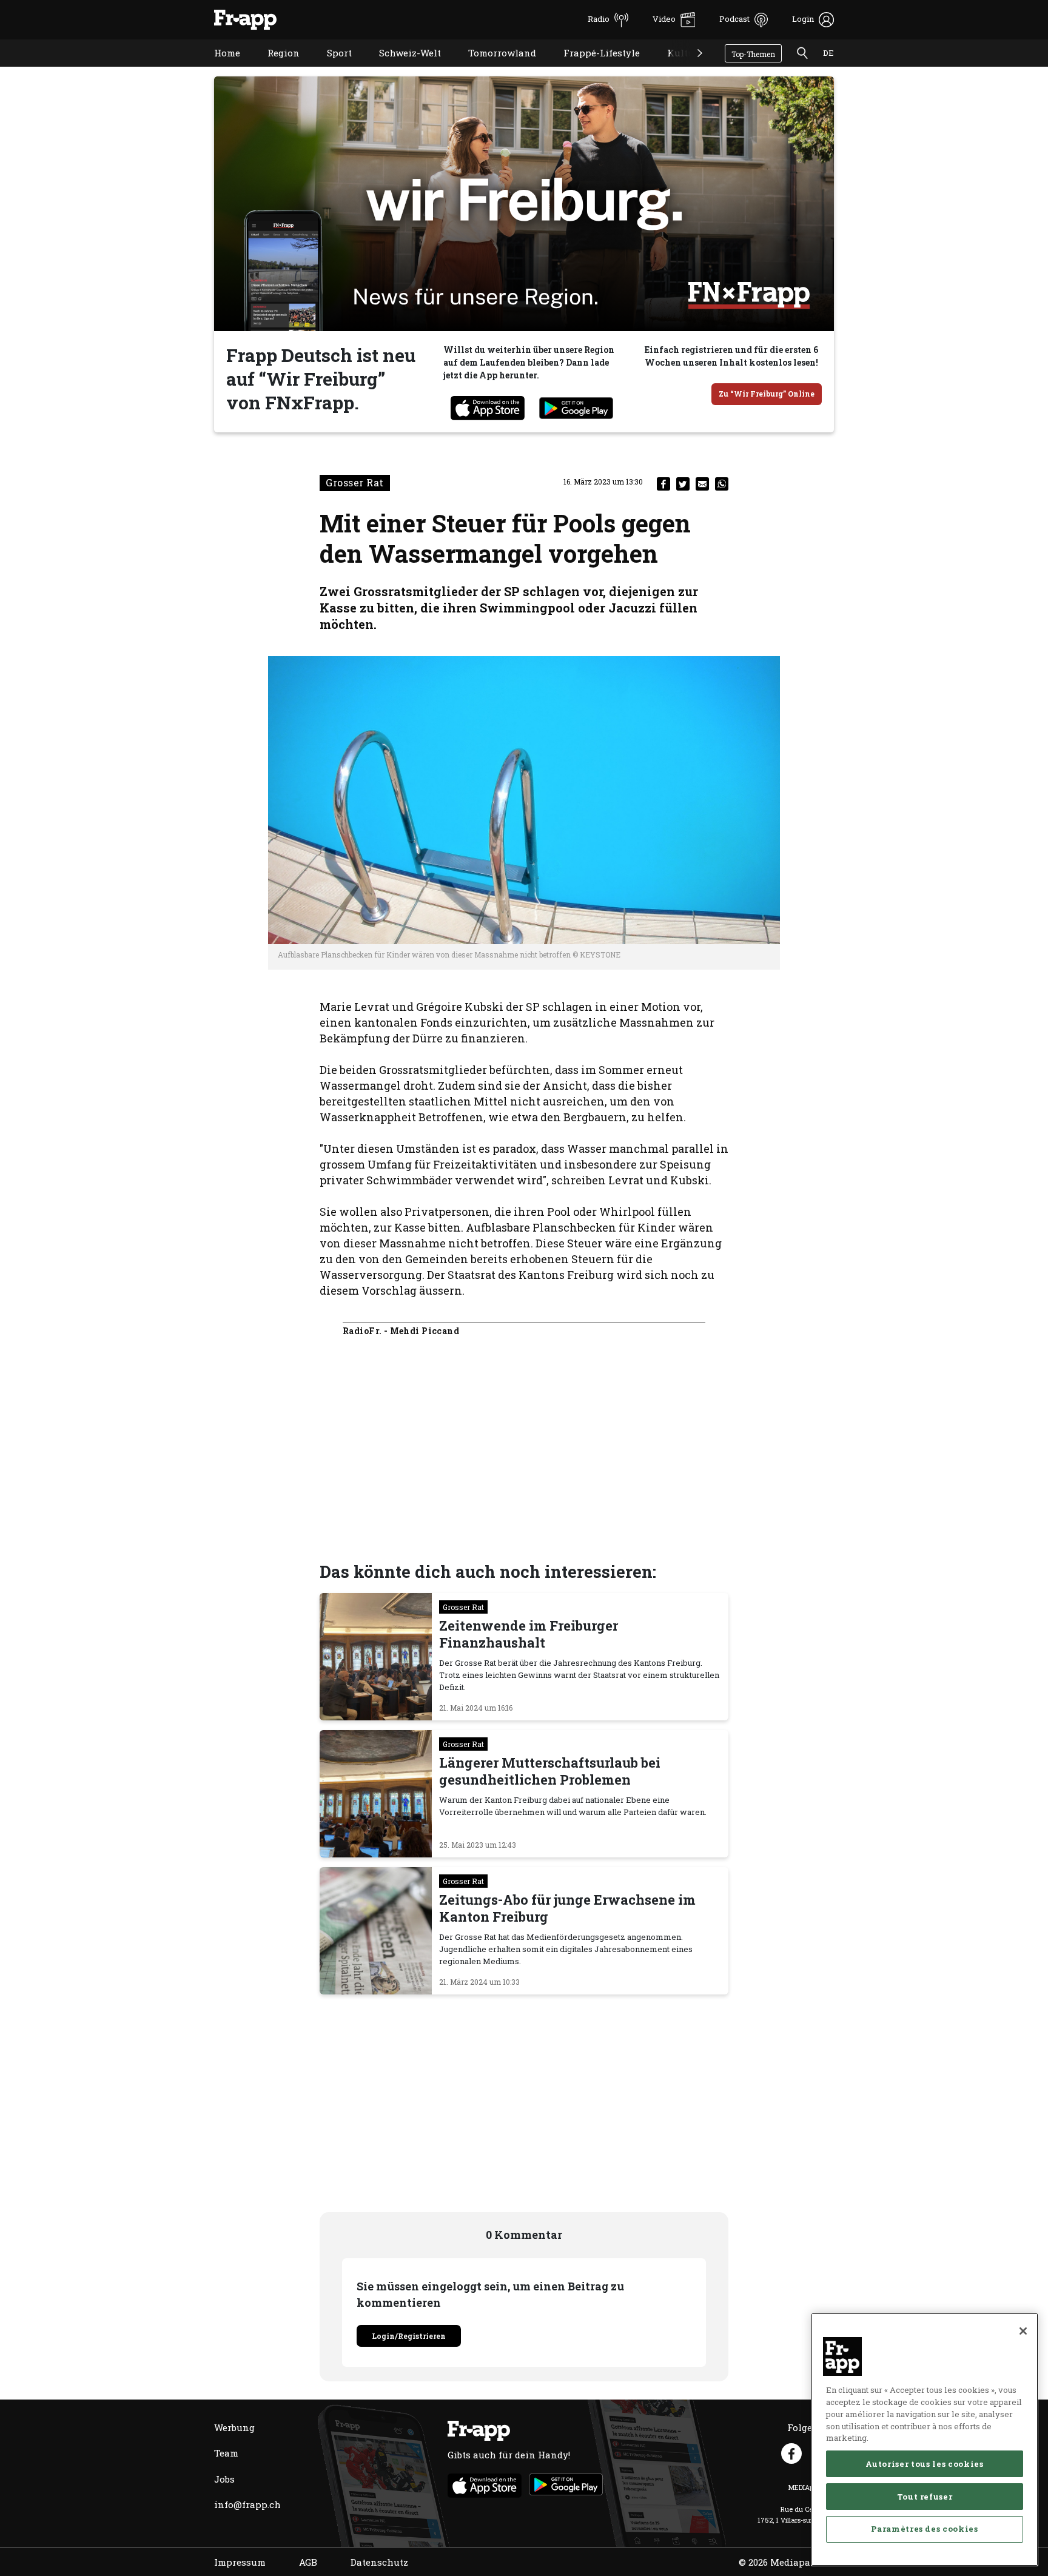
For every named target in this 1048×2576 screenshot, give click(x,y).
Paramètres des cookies (924, 2529)
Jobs (224, 2479)
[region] (925, 2440)
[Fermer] (1023, 2331)
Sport (330, 68)
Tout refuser (925, 2496)
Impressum (240, 2562)
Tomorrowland (493, 68)
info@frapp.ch (247, 2504)
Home (218, 68)
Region (274, 68)
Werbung (234, 2427)
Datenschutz (379, 2562)
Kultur (673, 68)
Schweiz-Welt (401, 68)
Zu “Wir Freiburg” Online (767, 394)
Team (226, 2453)
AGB (308, 2562)
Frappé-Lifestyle (593, 68)
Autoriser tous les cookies (924, 2463)
